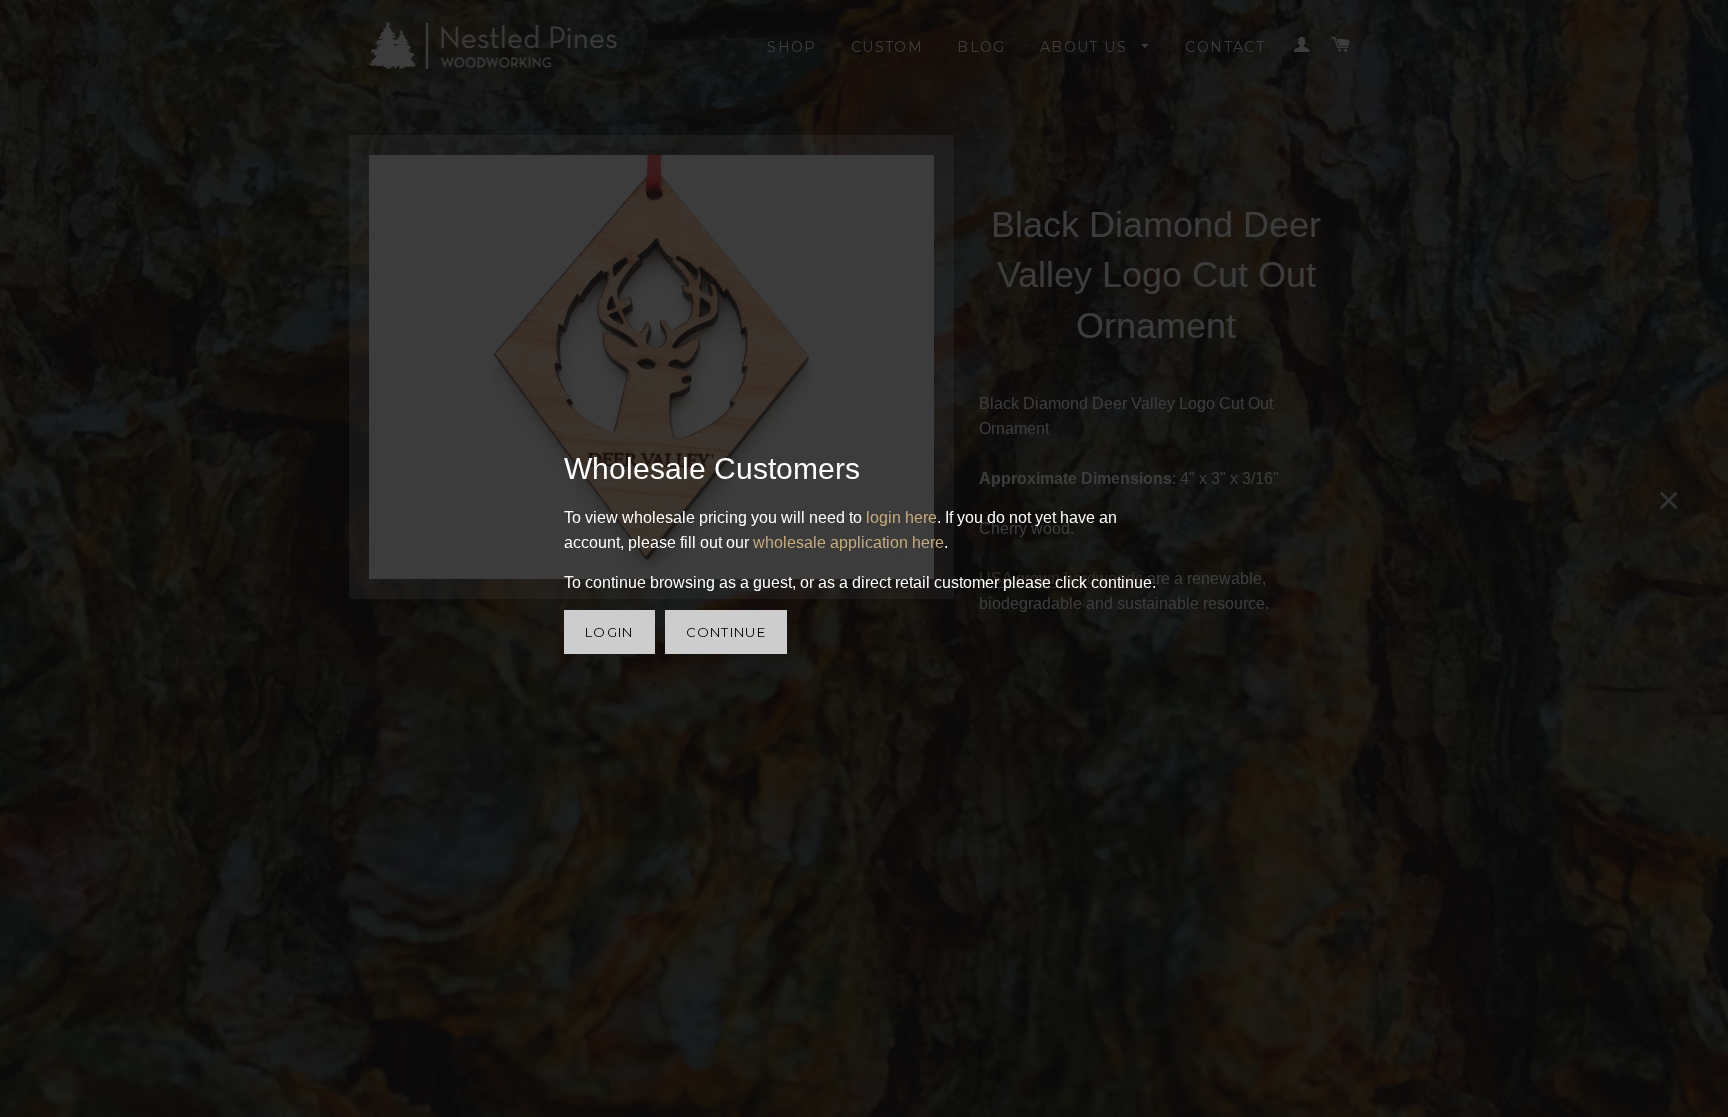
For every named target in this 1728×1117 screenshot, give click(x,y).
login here (901, 517)
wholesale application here (848, 542)
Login (609, 632)
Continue (726, 632)
